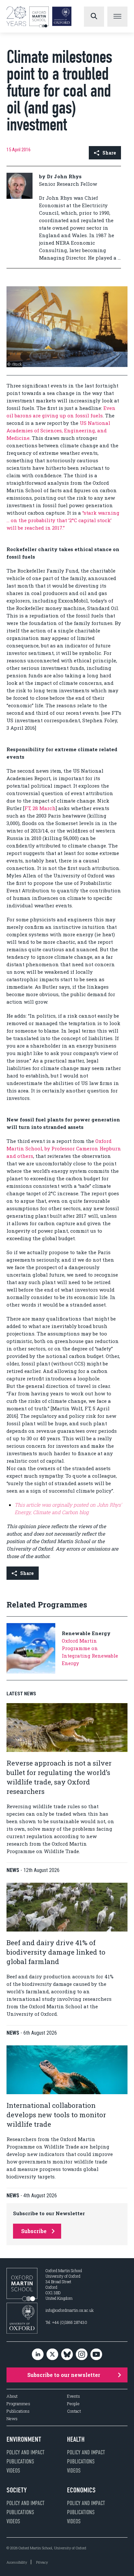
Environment (24, 2439)
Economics (81, 2490)
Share (109, 153)
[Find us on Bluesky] (67, 2355)
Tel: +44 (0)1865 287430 (66, 2322)
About (12, 2396)
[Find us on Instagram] (82, 2355)
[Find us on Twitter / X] (52, 2355)
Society (17, 2490)
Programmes (18, 2404)
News (12, 2419)
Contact (74, 2411)
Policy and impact (26, 2452)
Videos (13, 2471)
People (73, 2404)
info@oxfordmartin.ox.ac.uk (70, 2310)
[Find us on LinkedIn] (38, 2355)
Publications (18, 2411)
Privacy (42, 2562)
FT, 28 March (40, 808)
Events (74, 2396)
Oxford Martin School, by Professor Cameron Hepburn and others (64, 1148)
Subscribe (34, 2231)
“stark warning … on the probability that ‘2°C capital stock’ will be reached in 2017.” (63, 520)
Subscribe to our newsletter (64, 2375)
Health (76, 2439)
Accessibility (17, 2562)
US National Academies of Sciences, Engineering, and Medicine (58, 430)
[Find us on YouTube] (96, 2355)
